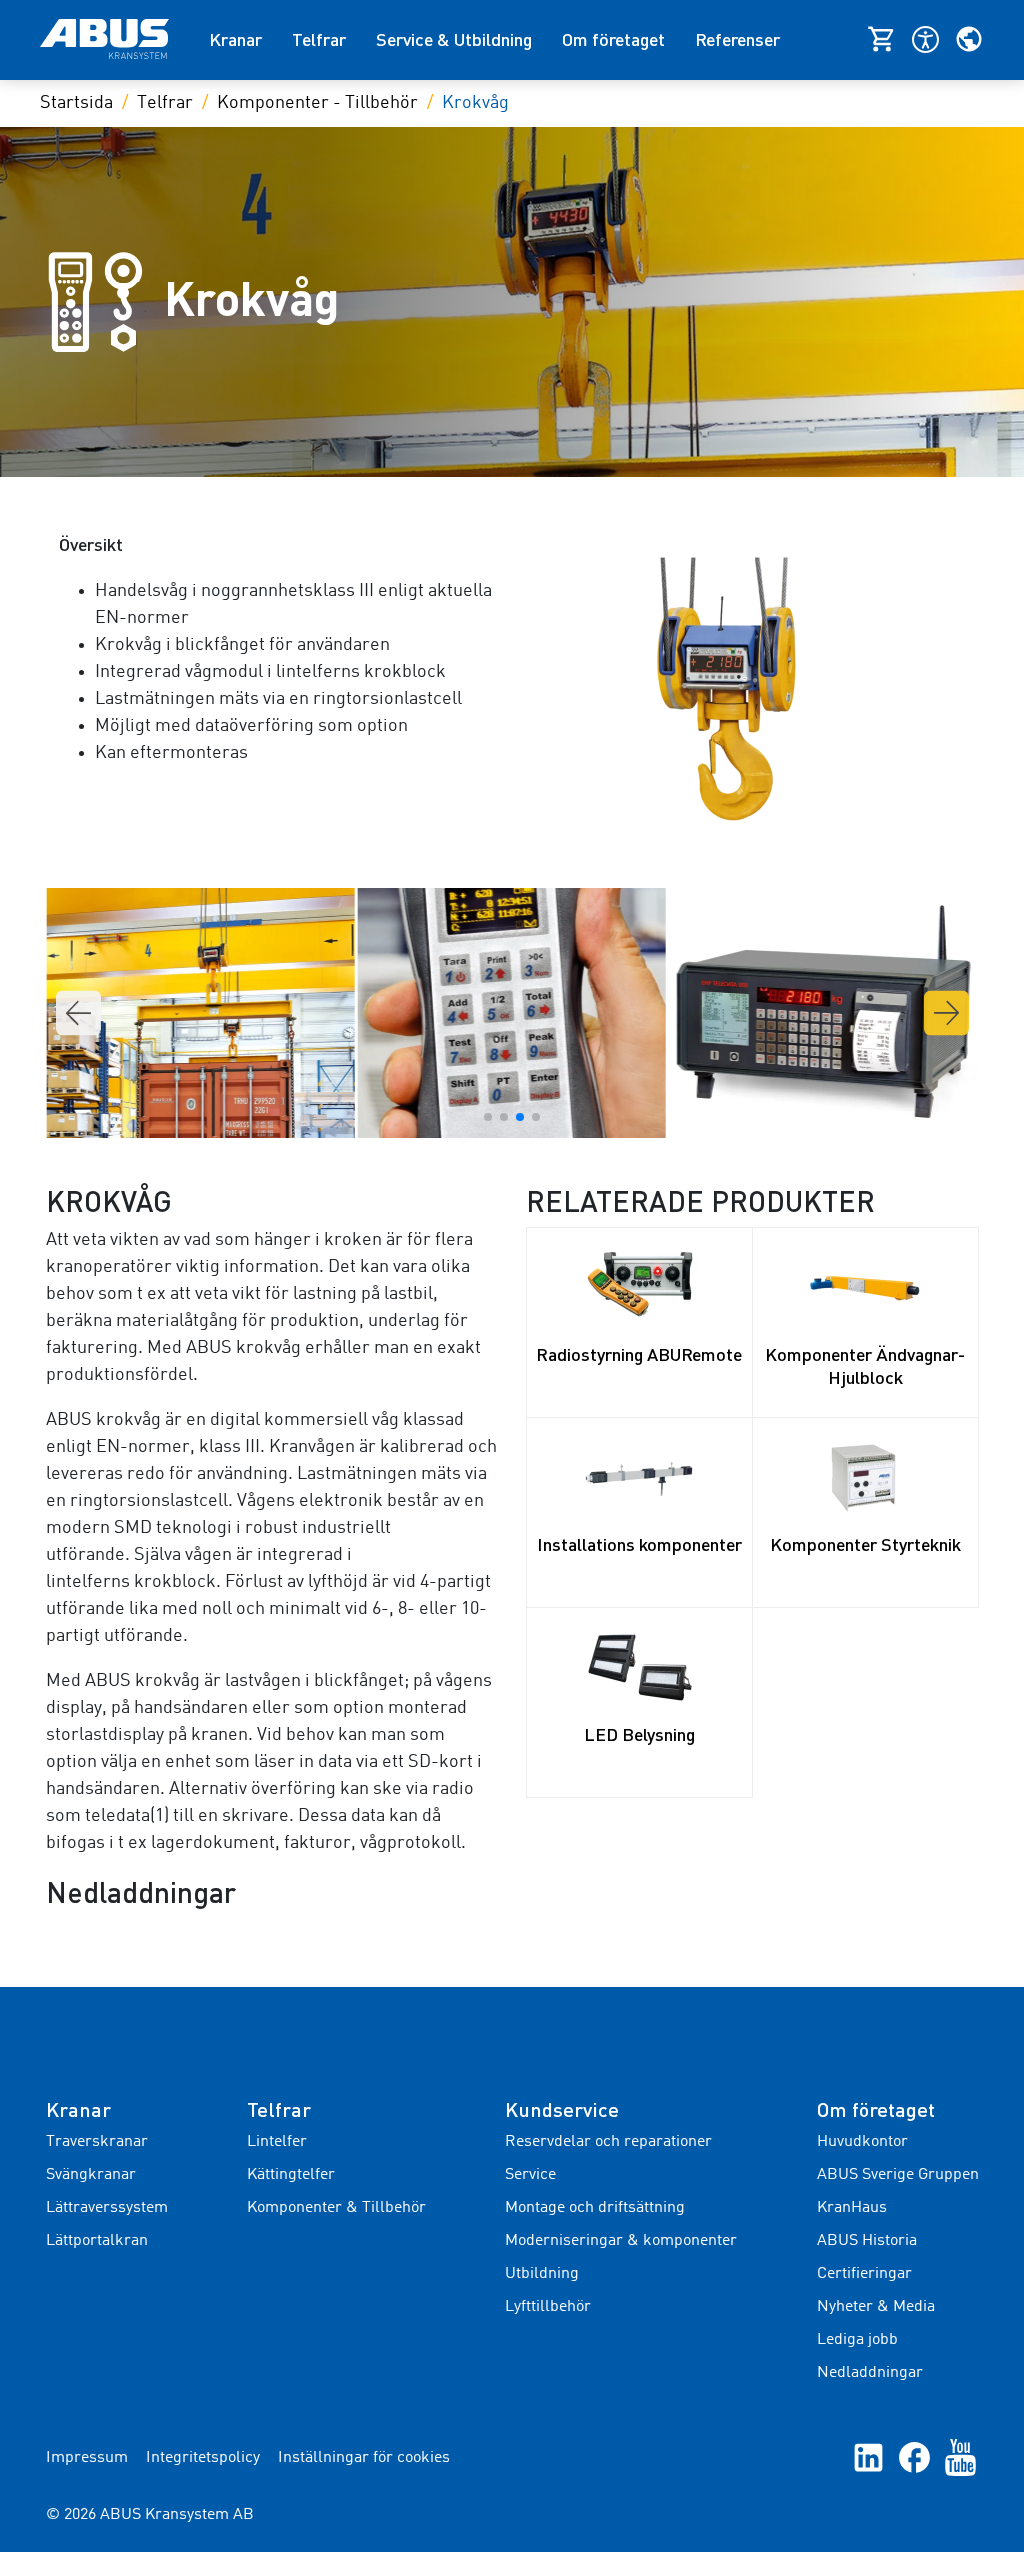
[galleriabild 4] (512, 1013)
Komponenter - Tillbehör (317, 103)
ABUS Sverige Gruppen (898, 2175)
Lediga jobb (857, 2340)
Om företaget (613, 39)
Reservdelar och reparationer (608, 2142)
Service (530, 2175)
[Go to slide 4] (536, 1117)
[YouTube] (960, 2458)
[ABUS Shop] (889, 39)
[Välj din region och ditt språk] (969, 39)
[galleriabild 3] (200, 1013)
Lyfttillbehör (548, 2307)
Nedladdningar (870, 2373)
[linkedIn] (868, 2458)
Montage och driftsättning (595, 2208)
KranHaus (852, 2208)
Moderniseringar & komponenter (621, 2241)
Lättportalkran (97, 2241)
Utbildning (542, 2274)
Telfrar (319, 39)
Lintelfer (277, 2142)
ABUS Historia (867, 2241)
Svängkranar (91, 2175)
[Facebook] (914, 2458)
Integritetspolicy (203, 2458)
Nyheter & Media (876, 2307)
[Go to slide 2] (504, 1117)
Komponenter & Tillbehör (336, 2208)
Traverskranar (97, 2142)
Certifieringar (864, 2274)
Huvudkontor (862, 2142)
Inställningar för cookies (364, 2458)
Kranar (235, 39)
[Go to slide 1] (488, 1117)
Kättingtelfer (291, 2175)
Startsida (76, 103)
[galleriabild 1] (823, 1013)
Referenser (737, 39)
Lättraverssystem (107, 2208)
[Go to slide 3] (520, 1117)
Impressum (87, 2458)
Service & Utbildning (454, 39)
